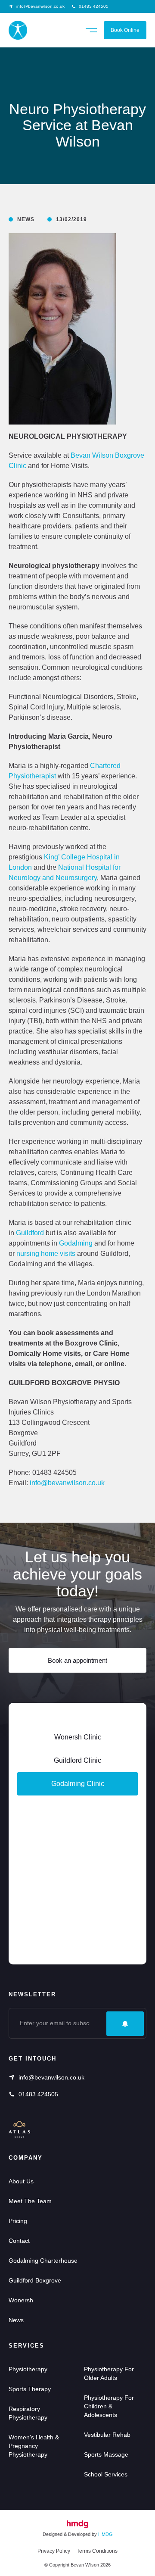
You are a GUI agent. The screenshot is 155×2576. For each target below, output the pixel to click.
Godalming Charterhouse (43, 2261)
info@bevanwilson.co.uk (67, 1483)
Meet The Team (30, 2201)
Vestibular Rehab (107, 2435)
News (16, 2320)
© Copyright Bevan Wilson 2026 (77, 2565)
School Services (106, 2474)
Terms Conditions (97, 2551)
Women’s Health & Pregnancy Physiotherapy (34, 2446)
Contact (19, 2241)
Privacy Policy (54, 2551)
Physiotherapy (28, 2369)
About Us (21, 2181)
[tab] (77, 1784)
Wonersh (21, 2300)
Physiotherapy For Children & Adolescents (109, 2406)
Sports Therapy (30, 2389)
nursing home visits (46, 1254)
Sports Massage (106, 2454)
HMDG (105, 2534)
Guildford (30, 1233)
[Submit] (125, 2024)
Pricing (18, 2221)
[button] (91, 29)
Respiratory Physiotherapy (28, 2413)
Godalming (76, 1243)
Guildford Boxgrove (35, 2280)
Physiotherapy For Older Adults (109, 2373)
